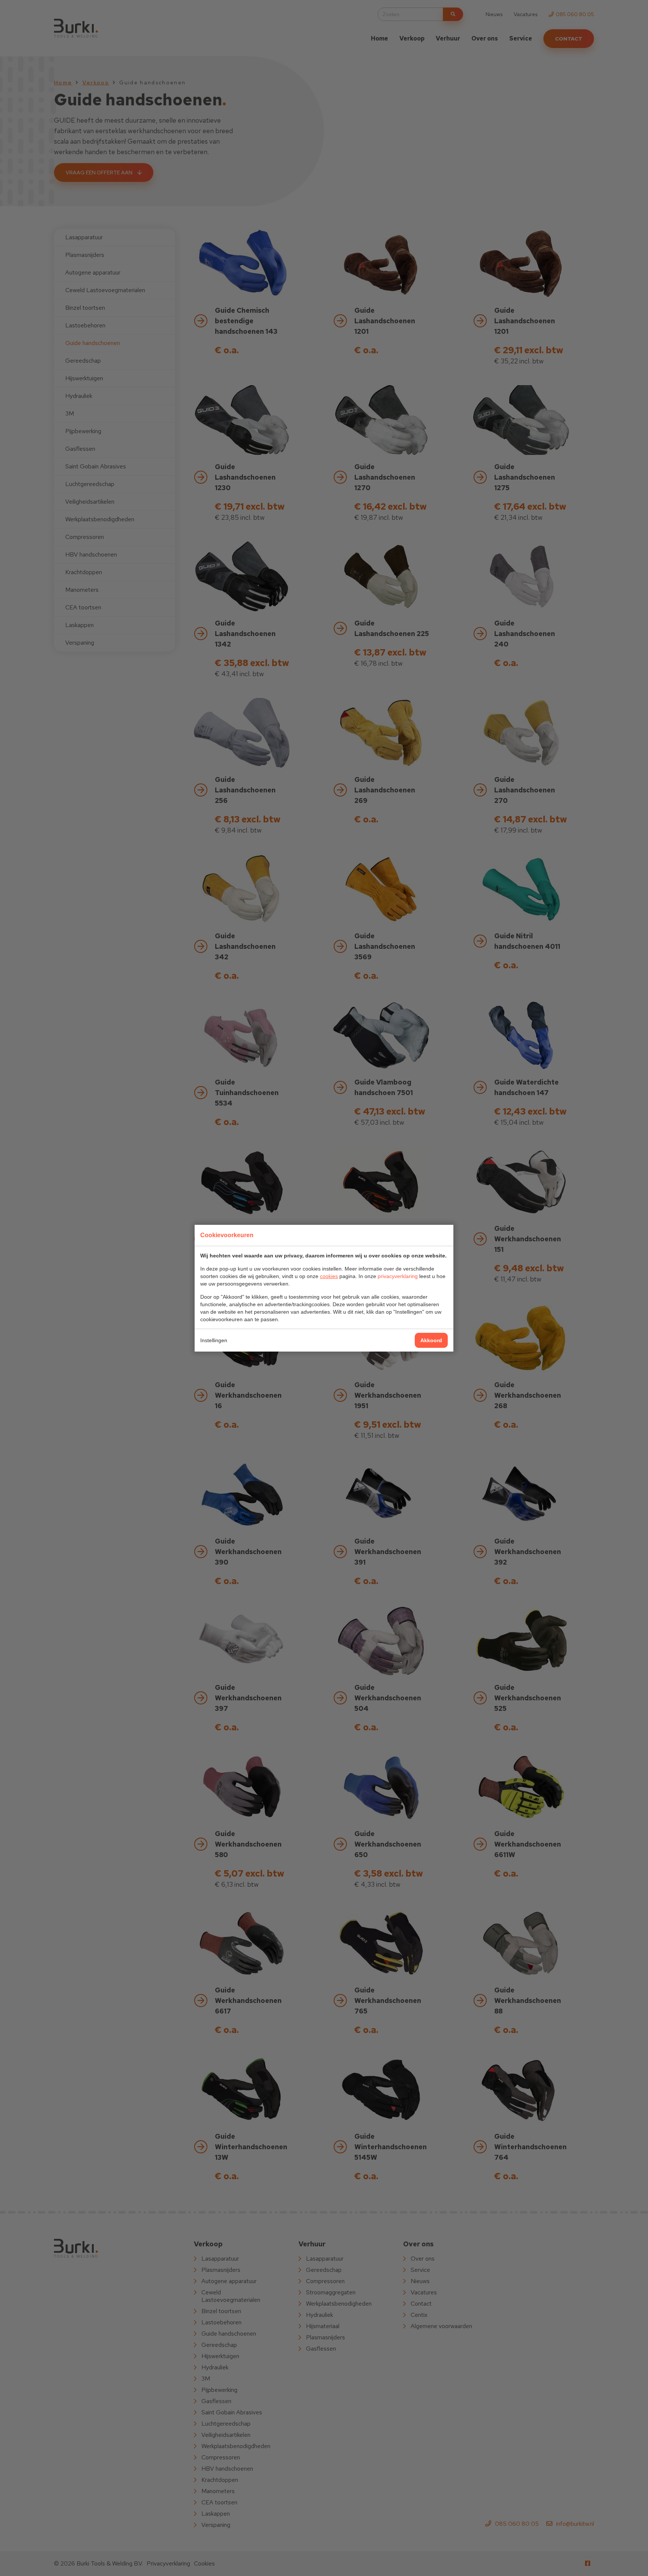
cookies (329, 1276)
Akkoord (431, 1340)
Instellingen (214, 1340)
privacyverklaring (398, 1276)
